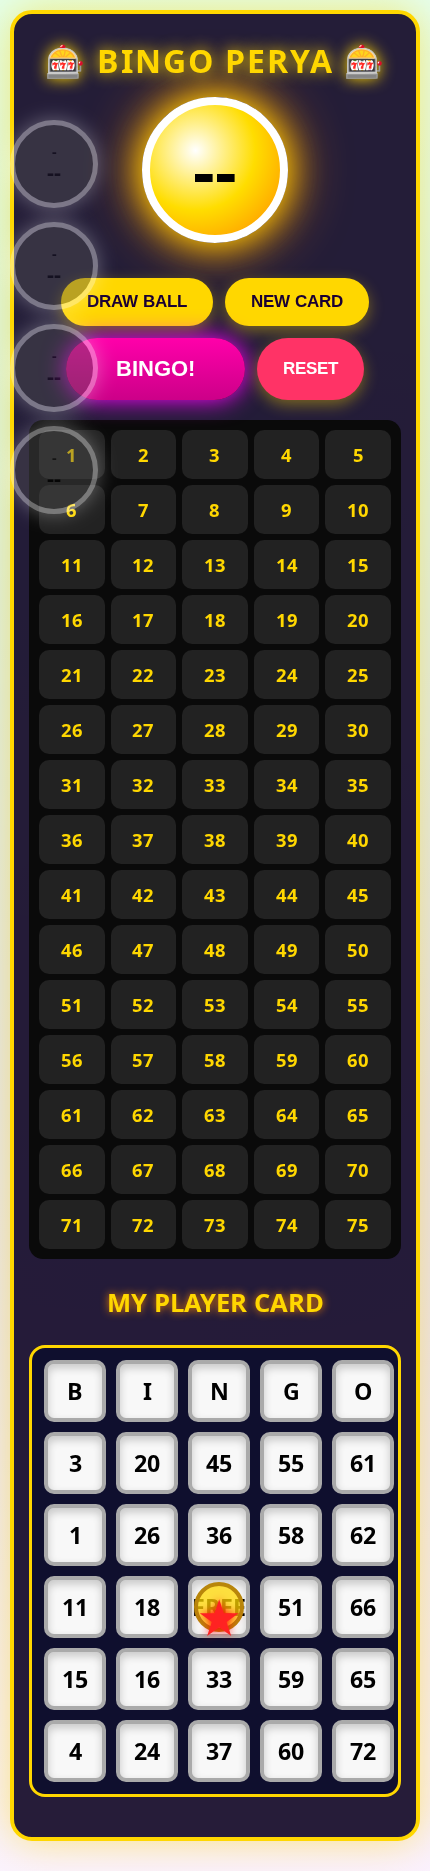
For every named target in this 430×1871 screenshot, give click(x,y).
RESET (310, 368)
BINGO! (155, 368)
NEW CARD (297, 301)
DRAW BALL (137, 301)
